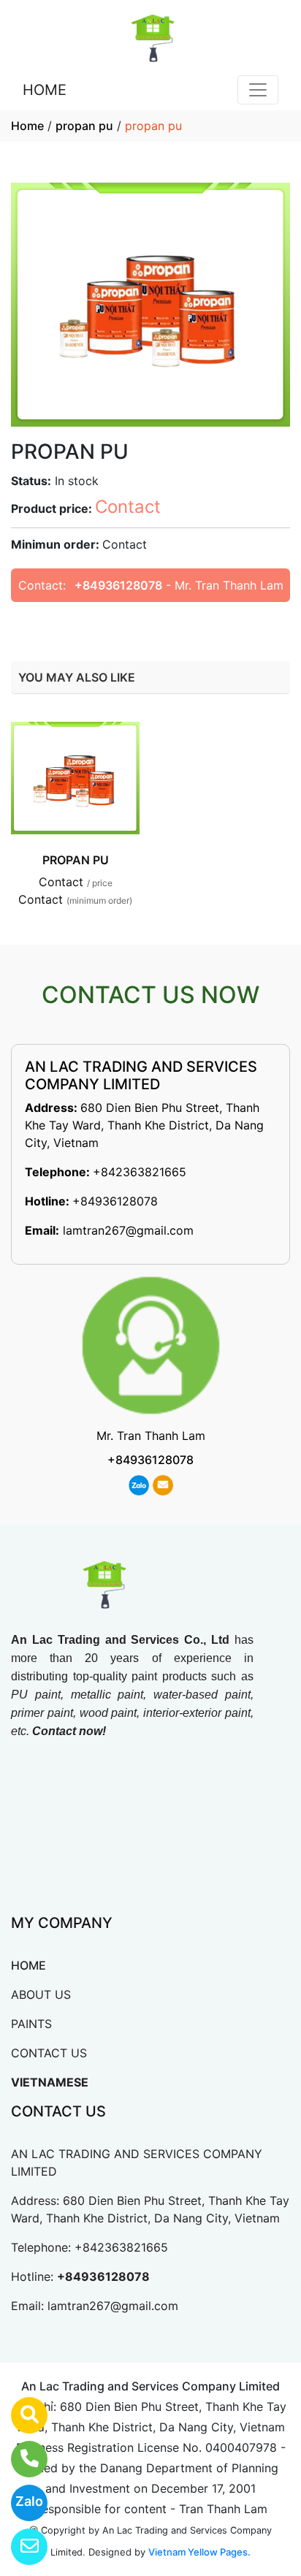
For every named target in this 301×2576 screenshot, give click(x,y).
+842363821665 (140, 1172)
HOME (45, 90)
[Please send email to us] (20, 2547)
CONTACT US (49, 2053)
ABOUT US (41, 1994)
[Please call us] (20, 2459)
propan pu (84, 126)
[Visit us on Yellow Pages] (20, 2415)
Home (27, 126)
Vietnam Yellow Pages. (199, 2552)
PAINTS (31, 2024)
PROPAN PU (76, 860)
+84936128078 (118, 585)
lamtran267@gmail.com (128, 1230)
